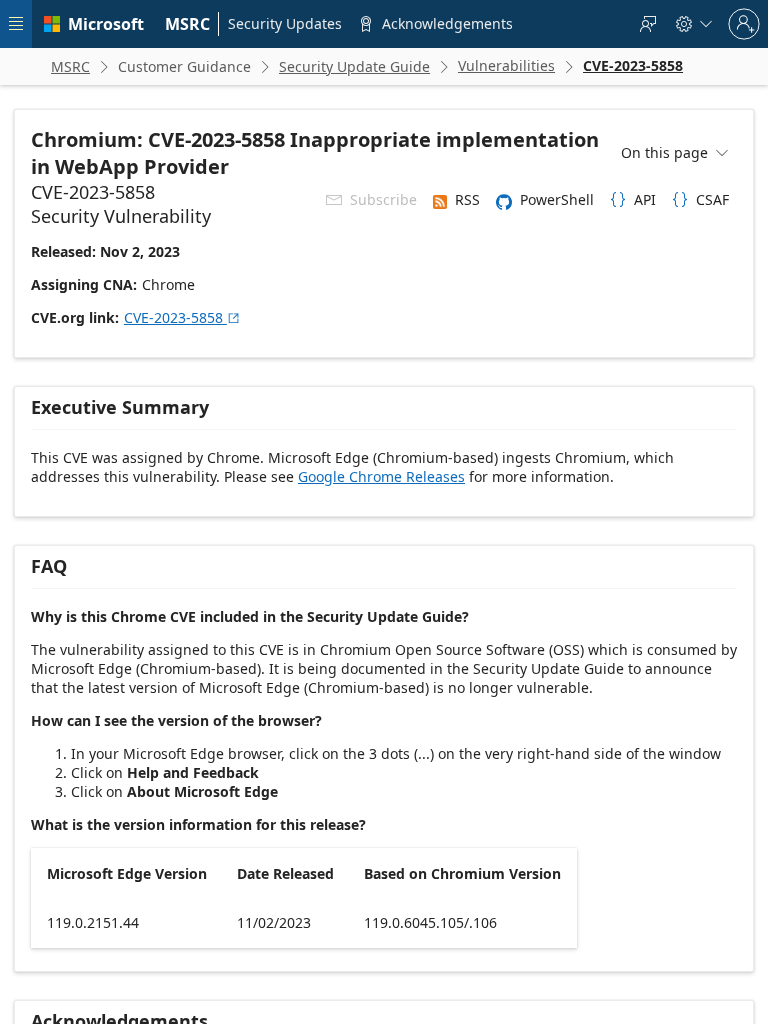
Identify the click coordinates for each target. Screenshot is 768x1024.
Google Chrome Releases (381, 476)
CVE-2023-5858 (182, 317)
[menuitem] (188, 24)
